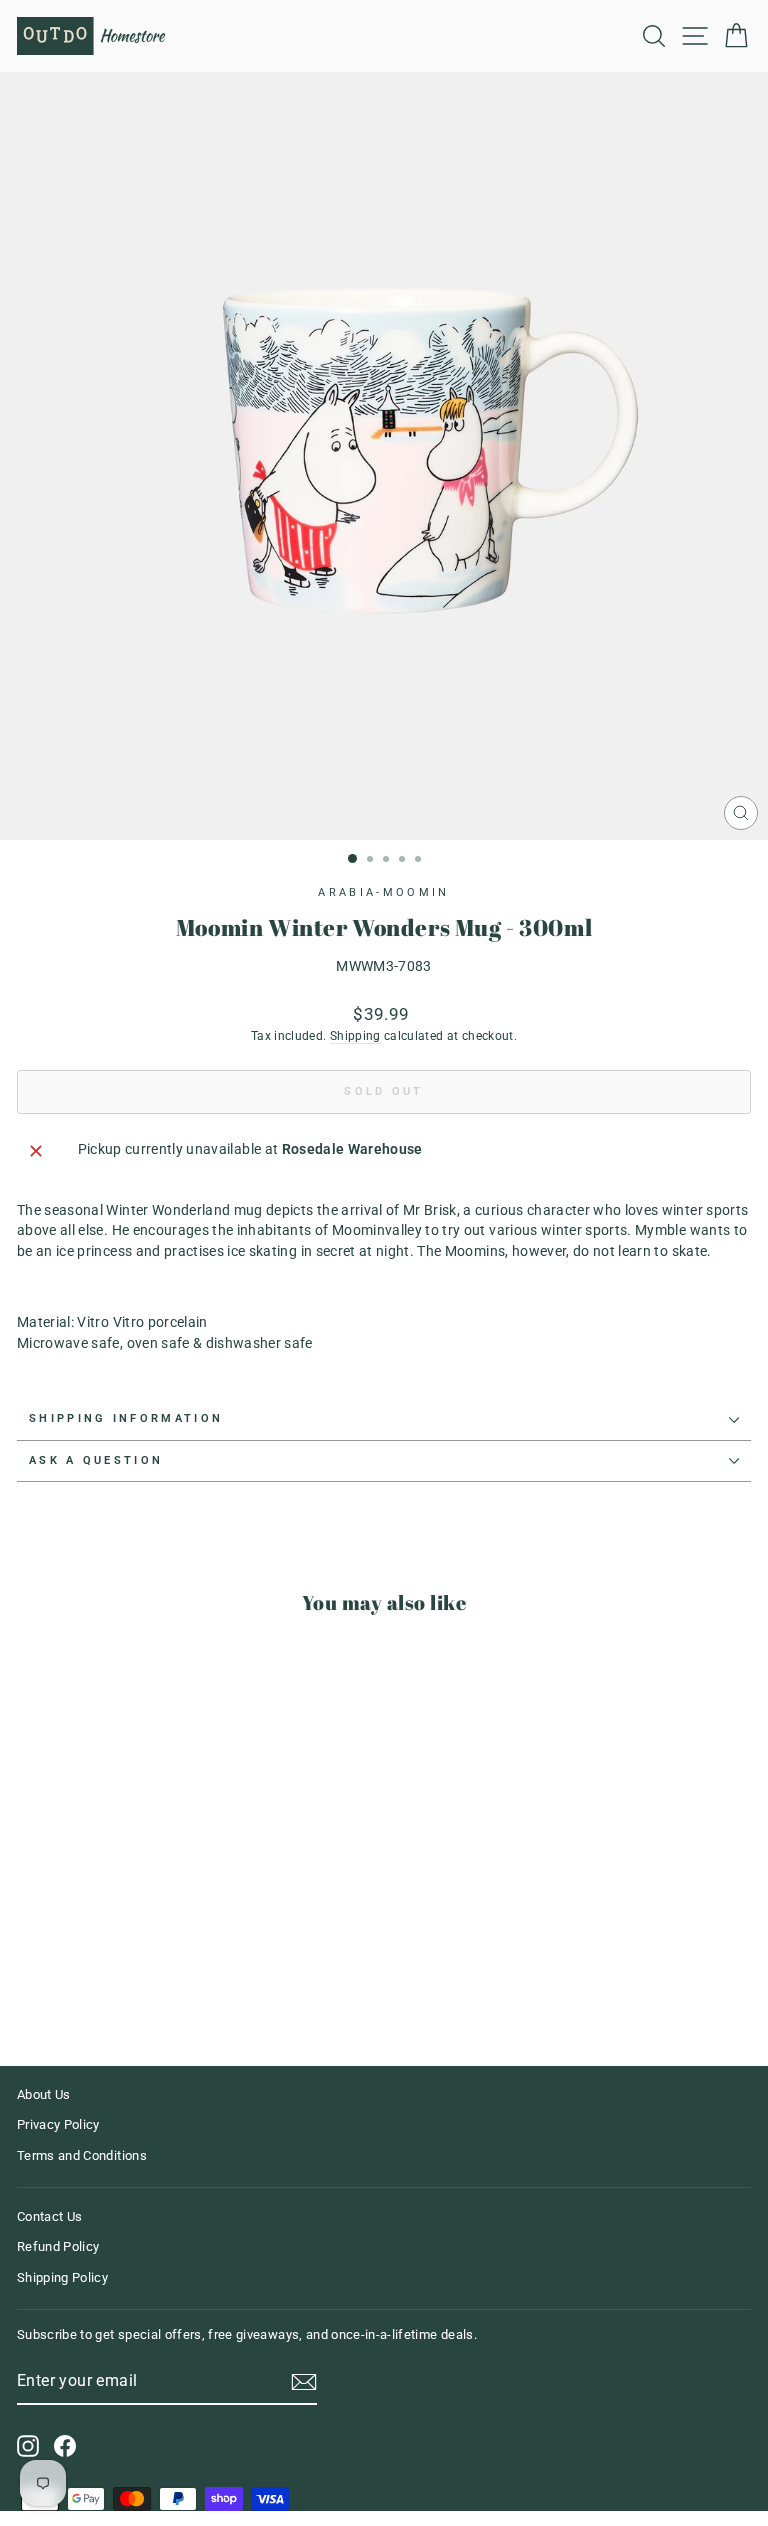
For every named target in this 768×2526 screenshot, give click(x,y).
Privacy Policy (58, 2124)
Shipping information (126, 1418)
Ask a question (96, 1460)
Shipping (355, 1036)
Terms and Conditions (82, 2155)
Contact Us (49, 2216)
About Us (44, 2094)
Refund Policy (58, 2246)
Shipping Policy (62, 2277)
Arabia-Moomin (383, 892)
